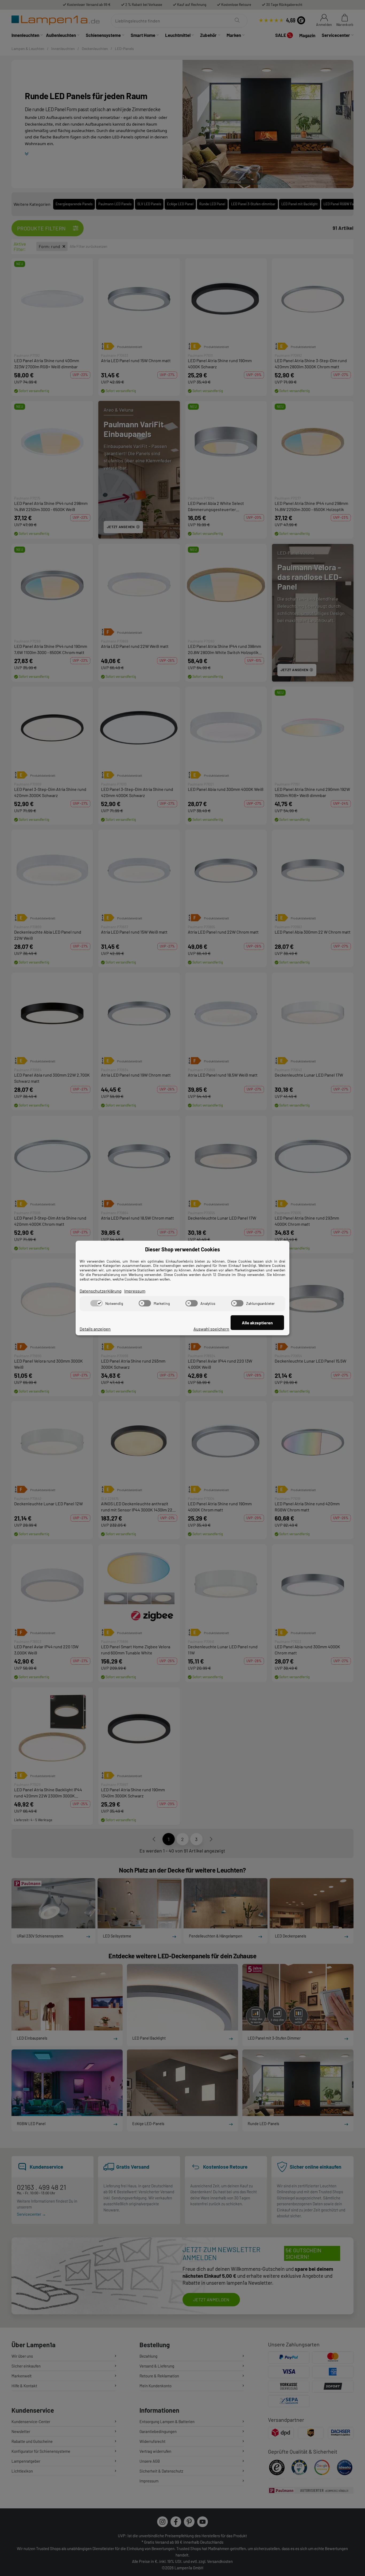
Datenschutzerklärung (101, 1291)
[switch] (96, 1303)
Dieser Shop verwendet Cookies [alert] (183, 1249)
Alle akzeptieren (257, 1323)
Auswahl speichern (211, 1329)
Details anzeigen (95, 1329)
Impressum (135, 1291)
